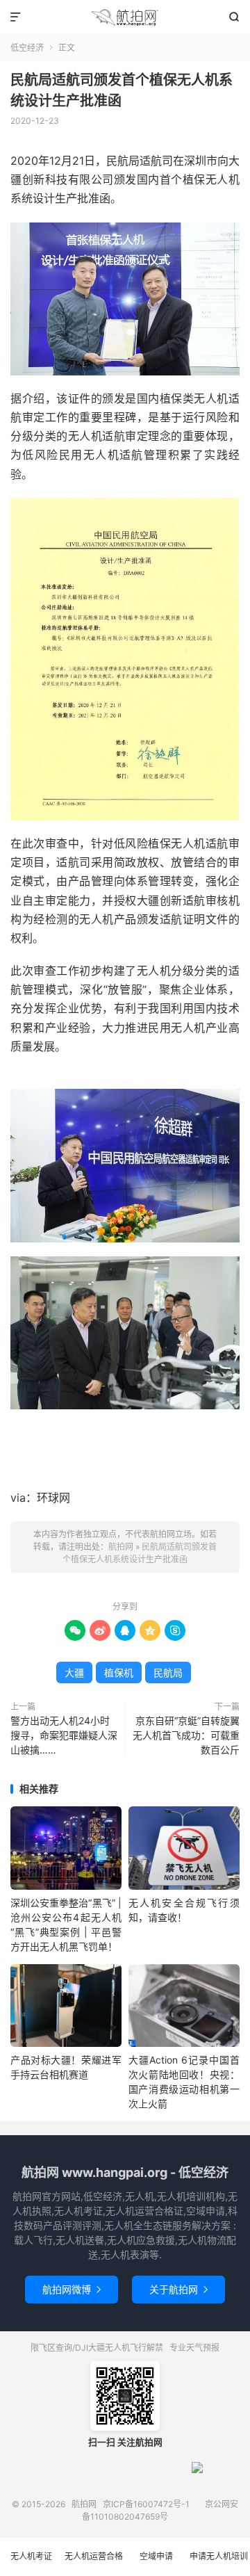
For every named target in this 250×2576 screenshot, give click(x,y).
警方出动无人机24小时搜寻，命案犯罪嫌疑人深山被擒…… (64, 1735)
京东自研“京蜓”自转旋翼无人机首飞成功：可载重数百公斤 (186, 1735)
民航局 (168, 1672)
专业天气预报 (194, 2348)
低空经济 (27, 48)
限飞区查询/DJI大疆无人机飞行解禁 (97, 2348)
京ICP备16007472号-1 (146, 2504)
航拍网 (125, 17)
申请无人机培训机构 (219, 2563)
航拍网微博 (72, 2289)
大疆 (74, 1672)
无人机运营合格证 (94, 2563)
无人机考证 (31, 2556)
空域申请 (156, 2556)
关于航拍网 (178, 2289)
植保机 (119, 1672)
